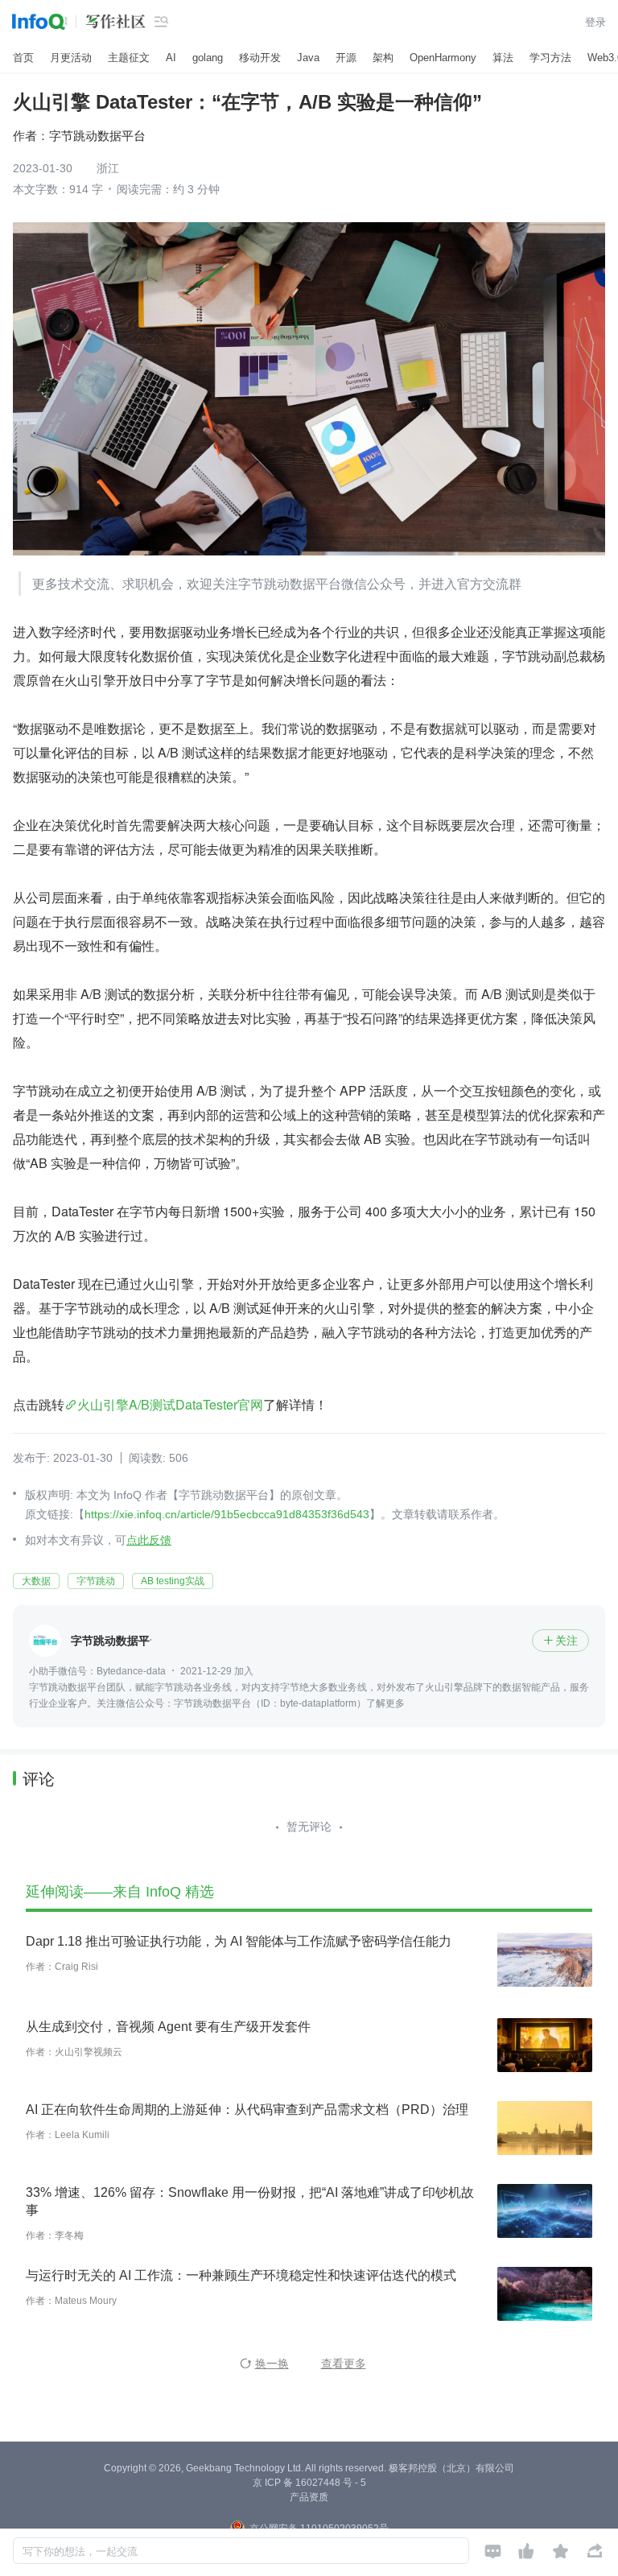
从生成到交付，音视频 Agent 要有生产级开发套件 (168, 2027)
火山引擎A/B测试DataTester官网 (170, 1404)
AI (171, 58)
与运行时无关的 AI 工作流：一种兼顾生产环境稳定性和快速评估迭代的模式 (241, 2275)
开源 (346, 58)
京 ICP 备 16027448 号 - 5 (309, 2483)
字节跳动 (96, 1581)
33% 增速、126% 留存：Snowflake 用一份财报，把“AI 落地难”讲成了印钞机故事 (250, 2201)
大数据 (36, 1581)
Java (308, 58)
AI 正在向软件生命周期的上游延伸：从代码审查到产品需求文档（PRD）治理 (247, 2110)
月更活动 (71, 58)
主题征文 (129, 58)
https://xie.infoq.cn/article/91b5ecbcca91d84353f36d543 (227, 1514)
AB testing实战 (173, 1581)
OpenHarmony (443, 58)
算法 (503, 58)
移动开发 (260, 58)
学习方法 (550, 58)
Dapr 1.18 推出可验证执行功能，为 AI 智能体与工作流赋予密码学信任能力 (239, 1941)
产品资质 (309, 2497)
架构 (383, 58)
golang (208, 58)
